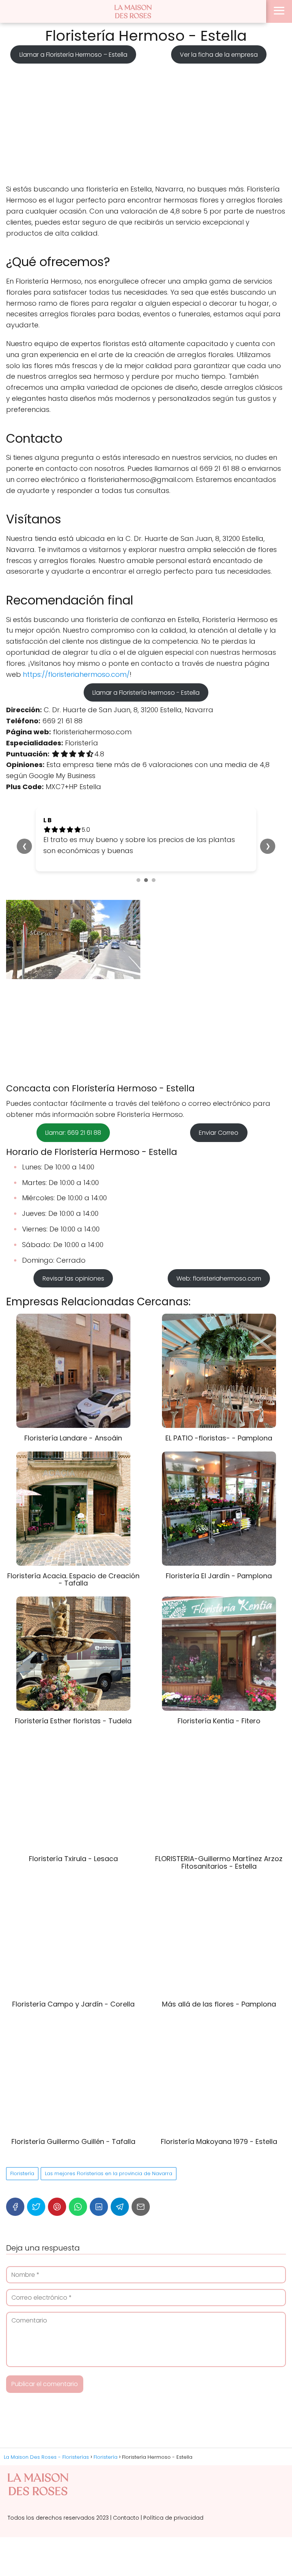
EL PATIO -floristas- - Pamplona (219, 1438)
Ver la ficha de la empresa (219, 54)
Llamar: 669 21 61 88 (73, 1133)
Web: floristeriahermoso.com (219, 1278)
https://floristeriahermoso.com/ (76, 674)
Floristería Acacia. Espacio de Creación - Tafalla (73, 1580)
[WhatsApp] (78, 2207)
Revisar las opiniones (73, 1278)
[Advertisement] (146, 121)
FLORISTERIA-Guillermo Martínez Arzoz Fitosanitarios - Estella (219, 1862)
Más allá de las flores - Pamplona (219, 2004)
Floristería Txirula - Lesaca (73, 1859)
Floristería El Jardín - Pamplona (219, 1576)
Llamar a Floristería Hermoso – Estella (73, 54)
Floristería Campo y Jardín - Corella (73, 2004)
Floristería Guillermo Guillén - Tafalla (73, 2141)
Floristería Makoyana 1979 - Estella (219, 2141)
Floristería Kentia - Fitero (219, 1721)
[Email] (141, 2207)
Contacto (126, 2518)
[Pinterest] (57, 2207)
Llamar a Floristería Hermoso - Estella (146, 692)
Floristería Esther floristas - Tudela (73, 1721)
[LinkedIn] (99, 2207)
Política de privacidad (173, 2518)
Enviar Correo (219, 1133)
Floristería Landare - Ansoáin (73, 1438)
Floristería (22, 2173)
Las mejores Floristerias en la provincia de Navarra (109, 2173)
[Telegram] (120, 2207)
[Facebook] (15, 2207)
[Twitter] (36, 2207)
